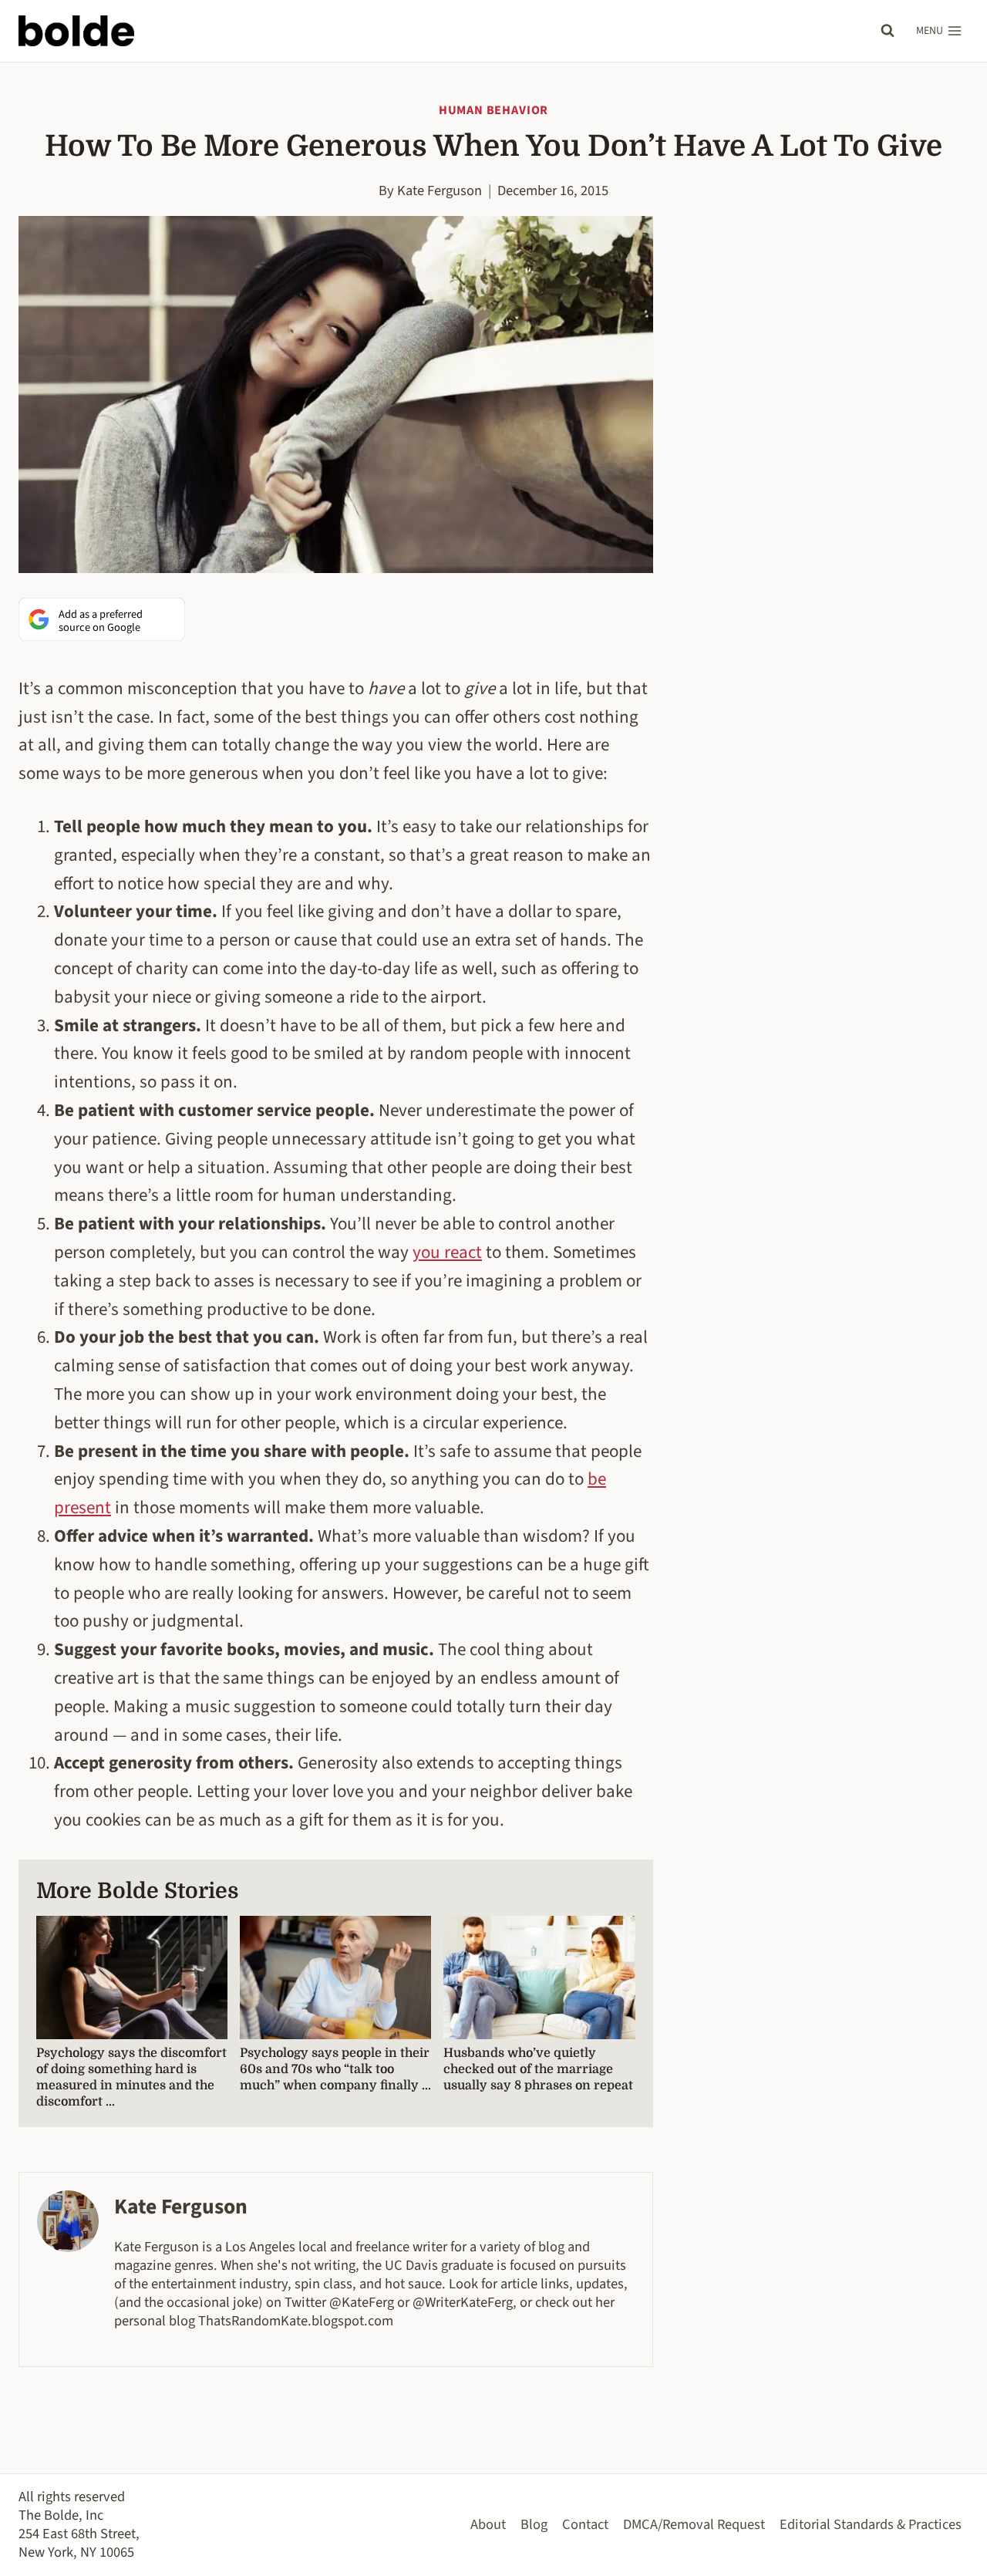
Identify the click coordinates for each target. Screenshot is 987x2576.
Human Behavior (493, 110)
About (488, 2524)
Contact (585, 2524)
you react (447, 1252)
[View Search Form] (888, 31)
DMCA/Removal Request (694, 2524)
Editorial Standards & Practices (871, 2524)
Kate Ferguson (440, 191)
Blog (534, 2524)
